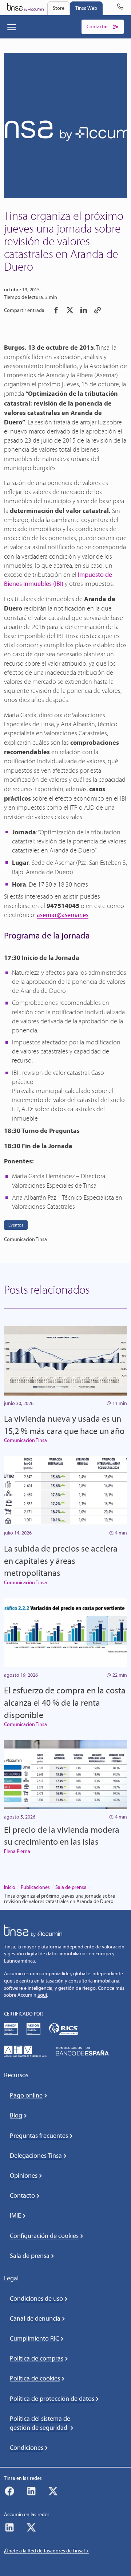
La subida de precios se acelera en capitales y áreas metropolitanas (61, 1561)
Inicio (10, 1887)
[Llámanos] (120, 8)
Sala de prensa (71, 1887)
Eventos (16, 1225)
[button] (56, 310)
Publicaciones (35, 1887)
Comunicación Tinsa (25, 1440)
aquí (42, 1995)
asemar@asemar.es (63, 915)
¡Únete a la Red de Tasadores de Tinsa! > (46, 2551)
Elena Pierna (17, 1851)
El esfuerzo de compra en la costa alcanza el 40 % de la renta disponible (65, 1702)
